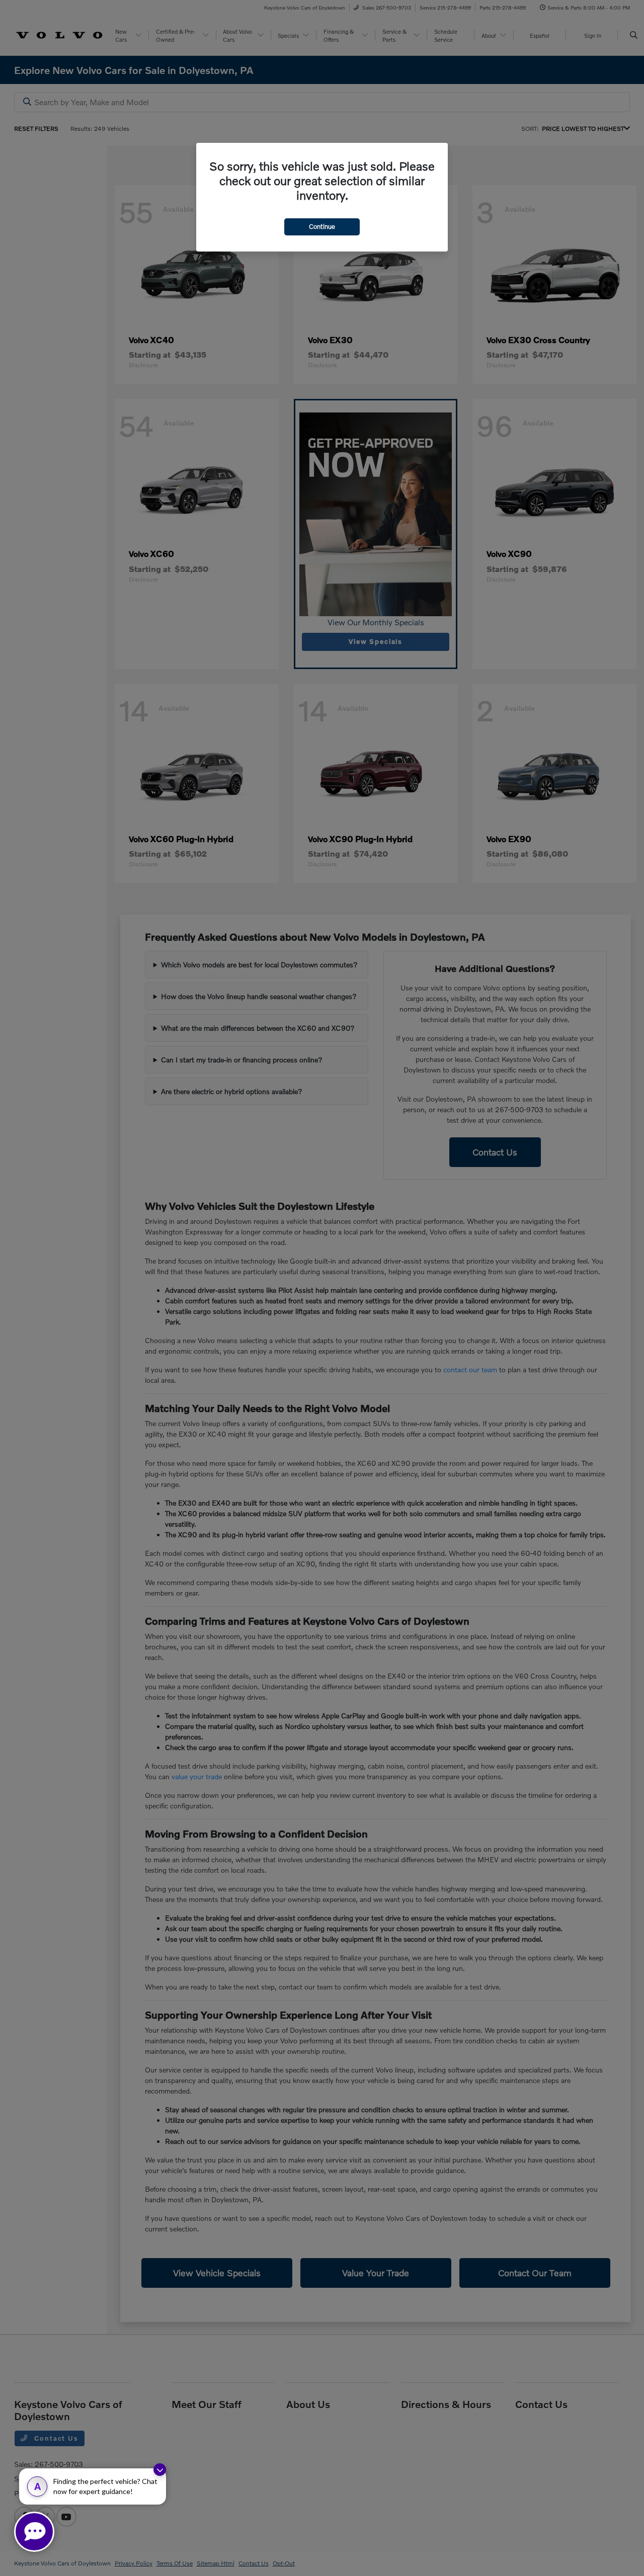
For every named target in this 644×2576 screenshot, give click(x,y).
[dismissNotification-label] (160, 2470)
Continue (322, 226)
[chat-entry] (34, 2532)
